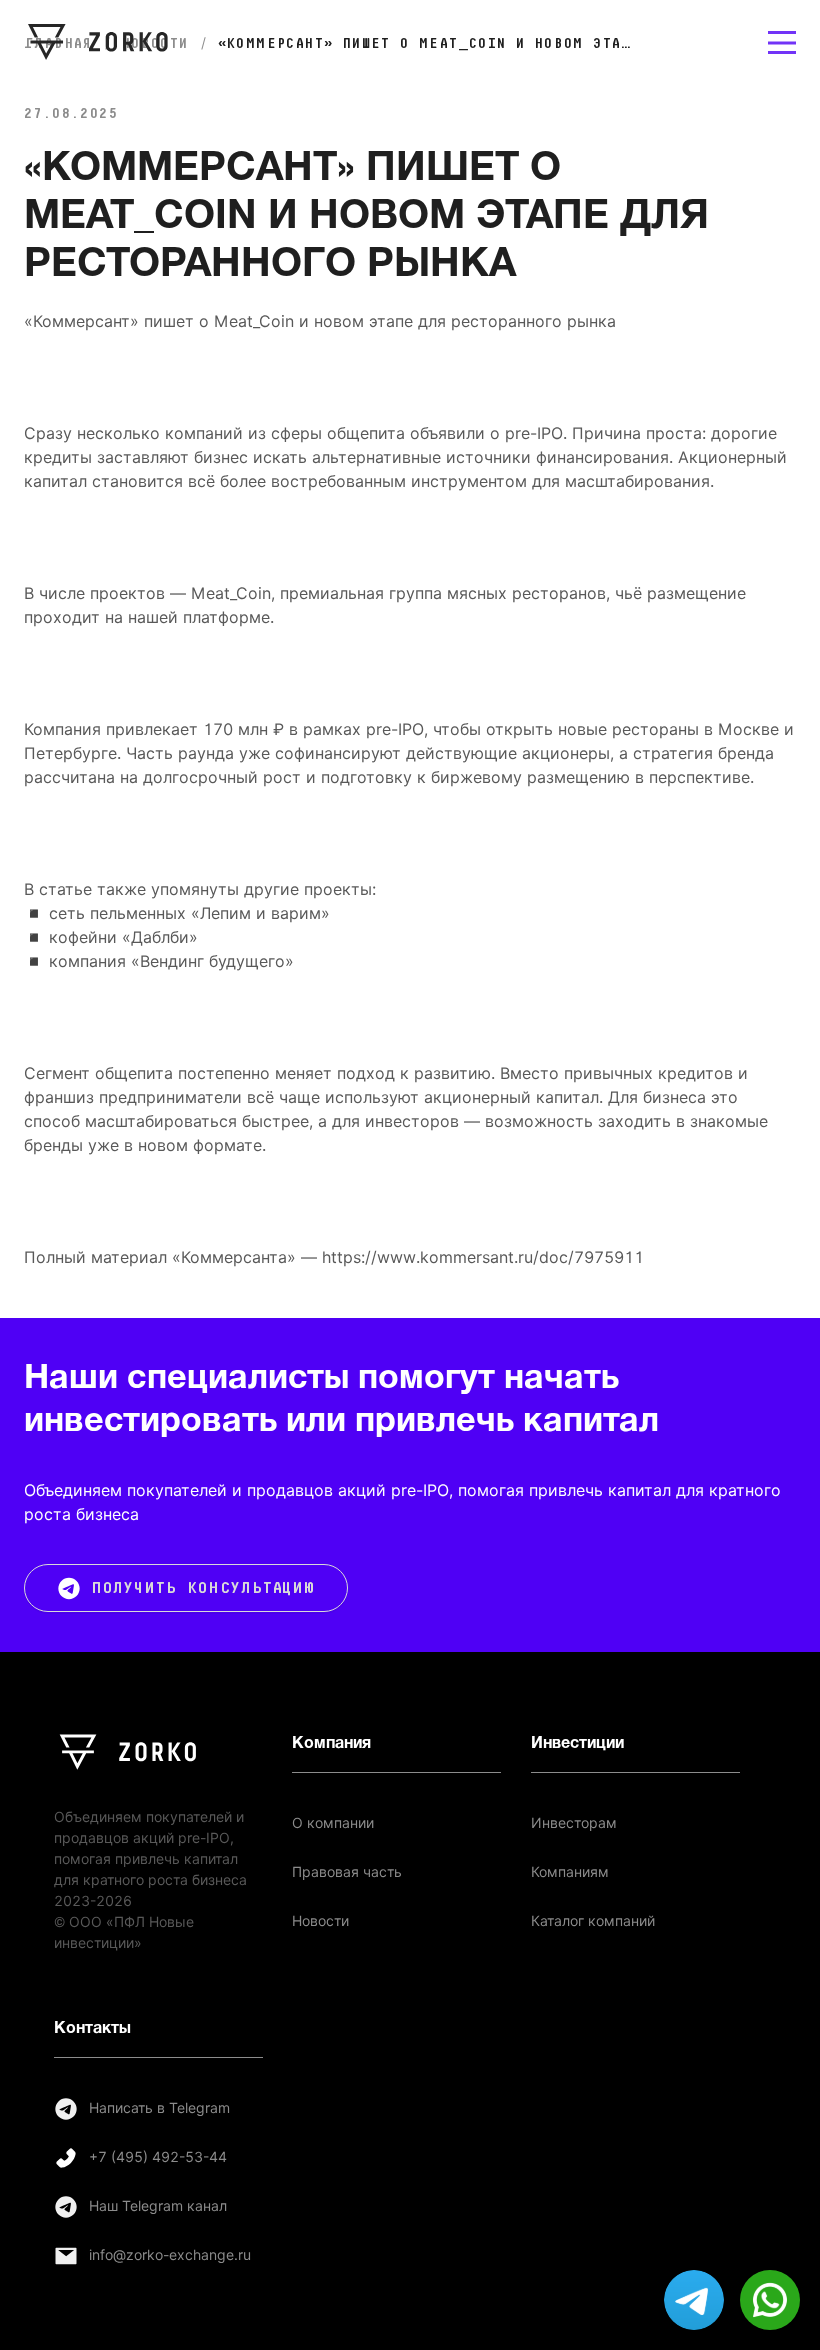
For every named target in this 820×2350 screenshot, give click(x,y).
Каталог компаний (593, 1921)
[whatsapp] (770, 2300)
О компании (333, 1823)
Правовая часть (347, 1872)
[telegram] (694, 2300)
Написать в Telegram (159, 2108)
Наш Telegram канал (158, 2206)
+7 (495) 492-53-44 (158, 2157)
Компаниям (570, 1872)
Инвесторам (574, 1823)
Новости (320, 1921)
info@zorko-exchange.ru (170, 2255)
